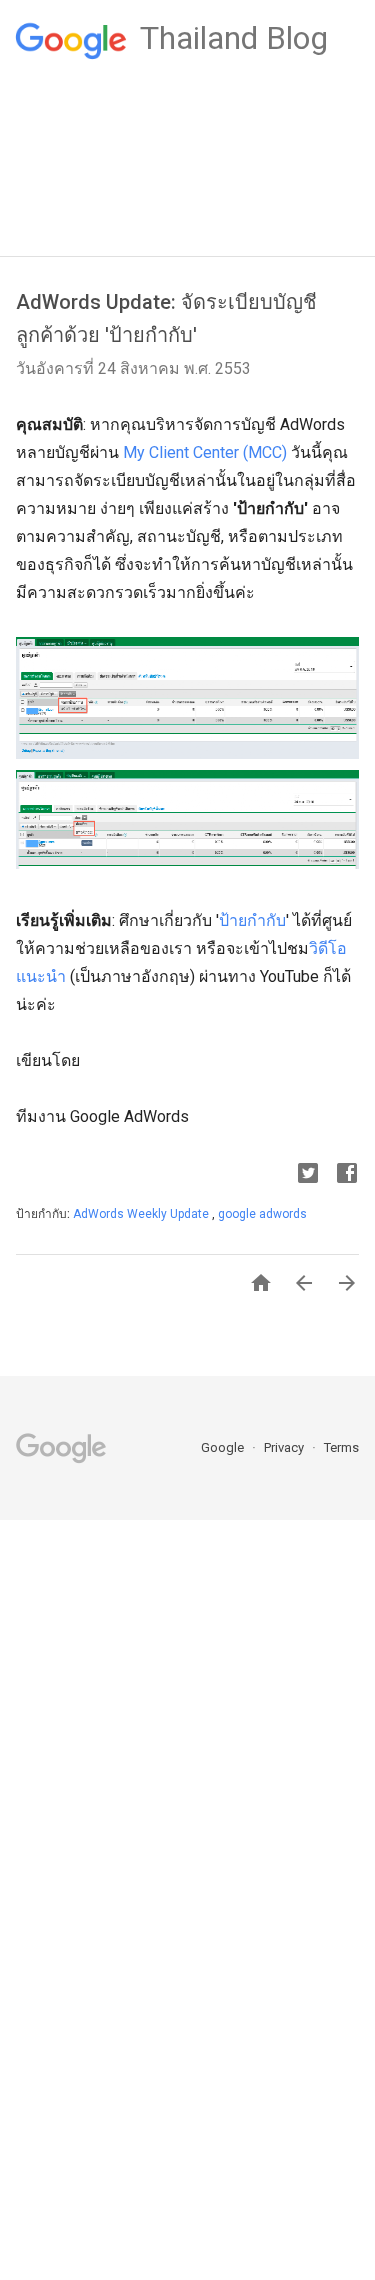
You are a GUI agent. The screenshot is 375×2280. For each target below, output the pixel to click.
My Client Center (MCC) (205, 452)
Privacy (285, 1447)
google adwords (262, 1214)
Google (224, 1447)
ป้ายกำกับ (252, 920)
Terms (341, 1447)
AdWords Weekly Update (142, 1214)
